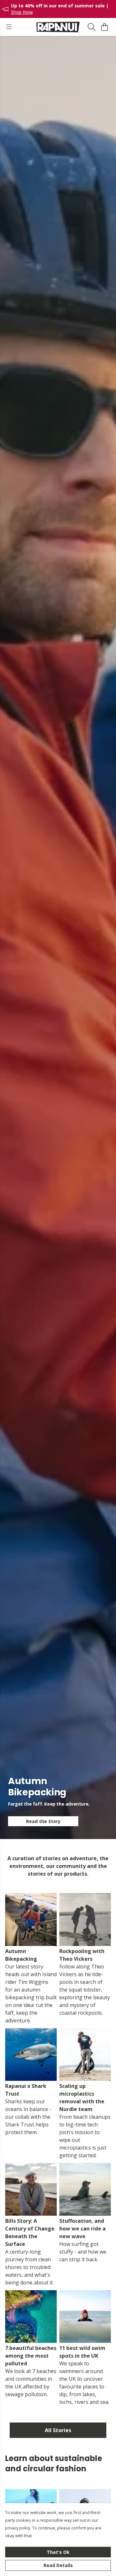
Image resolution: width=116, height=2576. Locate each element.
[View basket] (104, 27)
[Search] (92, 27)
